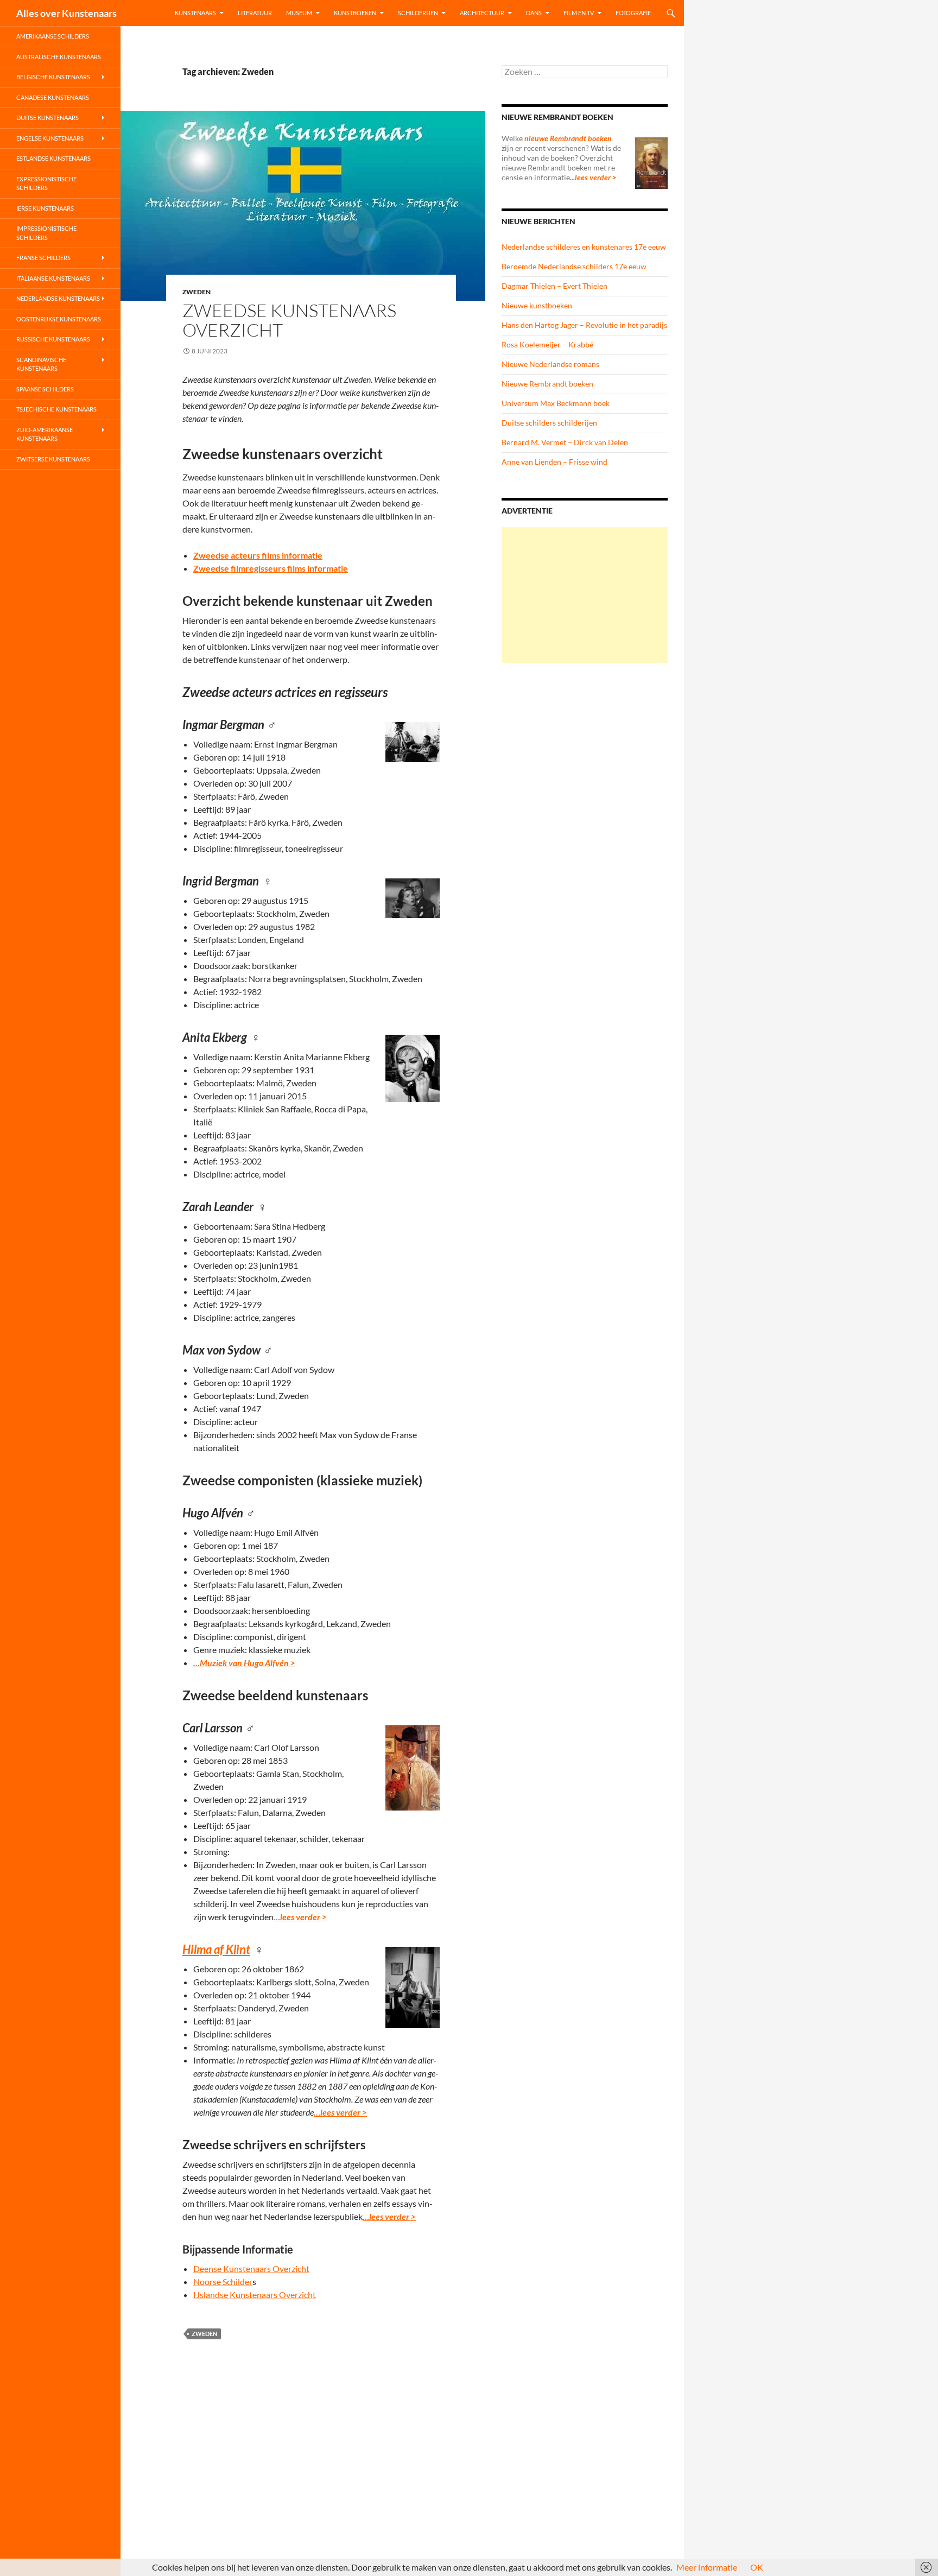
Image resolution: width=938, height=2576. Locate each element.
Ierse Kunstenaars (45, 208)
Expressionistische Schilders (46, 183)
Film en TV (579, 13)
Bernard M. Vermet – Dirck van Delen (565, 442)
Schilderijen (418, 13)
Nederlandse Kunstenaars (58, 298)
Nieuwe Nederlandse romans (550, 364)
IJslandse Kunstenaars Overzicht (255, 2295)
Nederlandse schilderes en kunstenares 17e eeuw (584, 247)
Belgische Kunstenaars (53, 77)
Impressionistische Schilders (46, 233)
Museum (299, 13)
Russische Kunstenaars (53, 339)
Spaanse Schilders (45, 389)
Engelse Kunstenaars (50, 138)
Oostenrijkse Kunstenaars (59, 319)
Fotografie (633, 13)
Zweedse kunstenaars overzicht (289, 320)
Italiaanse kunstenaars (53, 278)
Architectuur (482, 13)
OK (757, 2567)
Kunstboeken (355, 13)
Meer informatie (707, 2567)
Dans (534, 13)
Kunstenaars (195, 13)
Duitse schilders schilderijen (549, 423)
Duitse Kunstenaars (47, 118)
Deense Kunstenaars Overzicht (251, 2268)
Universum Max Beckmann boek (556, 403)
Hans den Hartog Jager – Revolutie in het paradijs (584, 325)
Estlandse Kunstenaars (53, 158)
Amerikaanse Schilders (53, 36)
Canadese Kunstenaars (53, 97)
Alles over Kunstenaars (66, 13)
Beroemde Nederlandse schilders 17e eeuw (574, 266)
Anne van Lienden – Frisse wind (554, 462)
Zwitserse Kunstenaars (53, 459)
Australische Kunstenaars (59, 57)
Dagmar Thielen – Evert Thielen (554, 286)
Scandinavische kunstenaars (41, 364)
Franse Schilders (43, 258)
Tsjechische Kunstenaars (56, 409)
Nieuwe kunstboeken (537, 305)
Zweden (197, 292)
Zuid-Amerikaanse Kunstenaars (45, 434)
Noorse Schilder (223, 2281)
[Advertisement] (585, 595)
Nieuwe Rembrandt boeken (547, 384)
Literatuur (255, 13)
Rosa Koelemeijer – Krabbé (547, 344)
